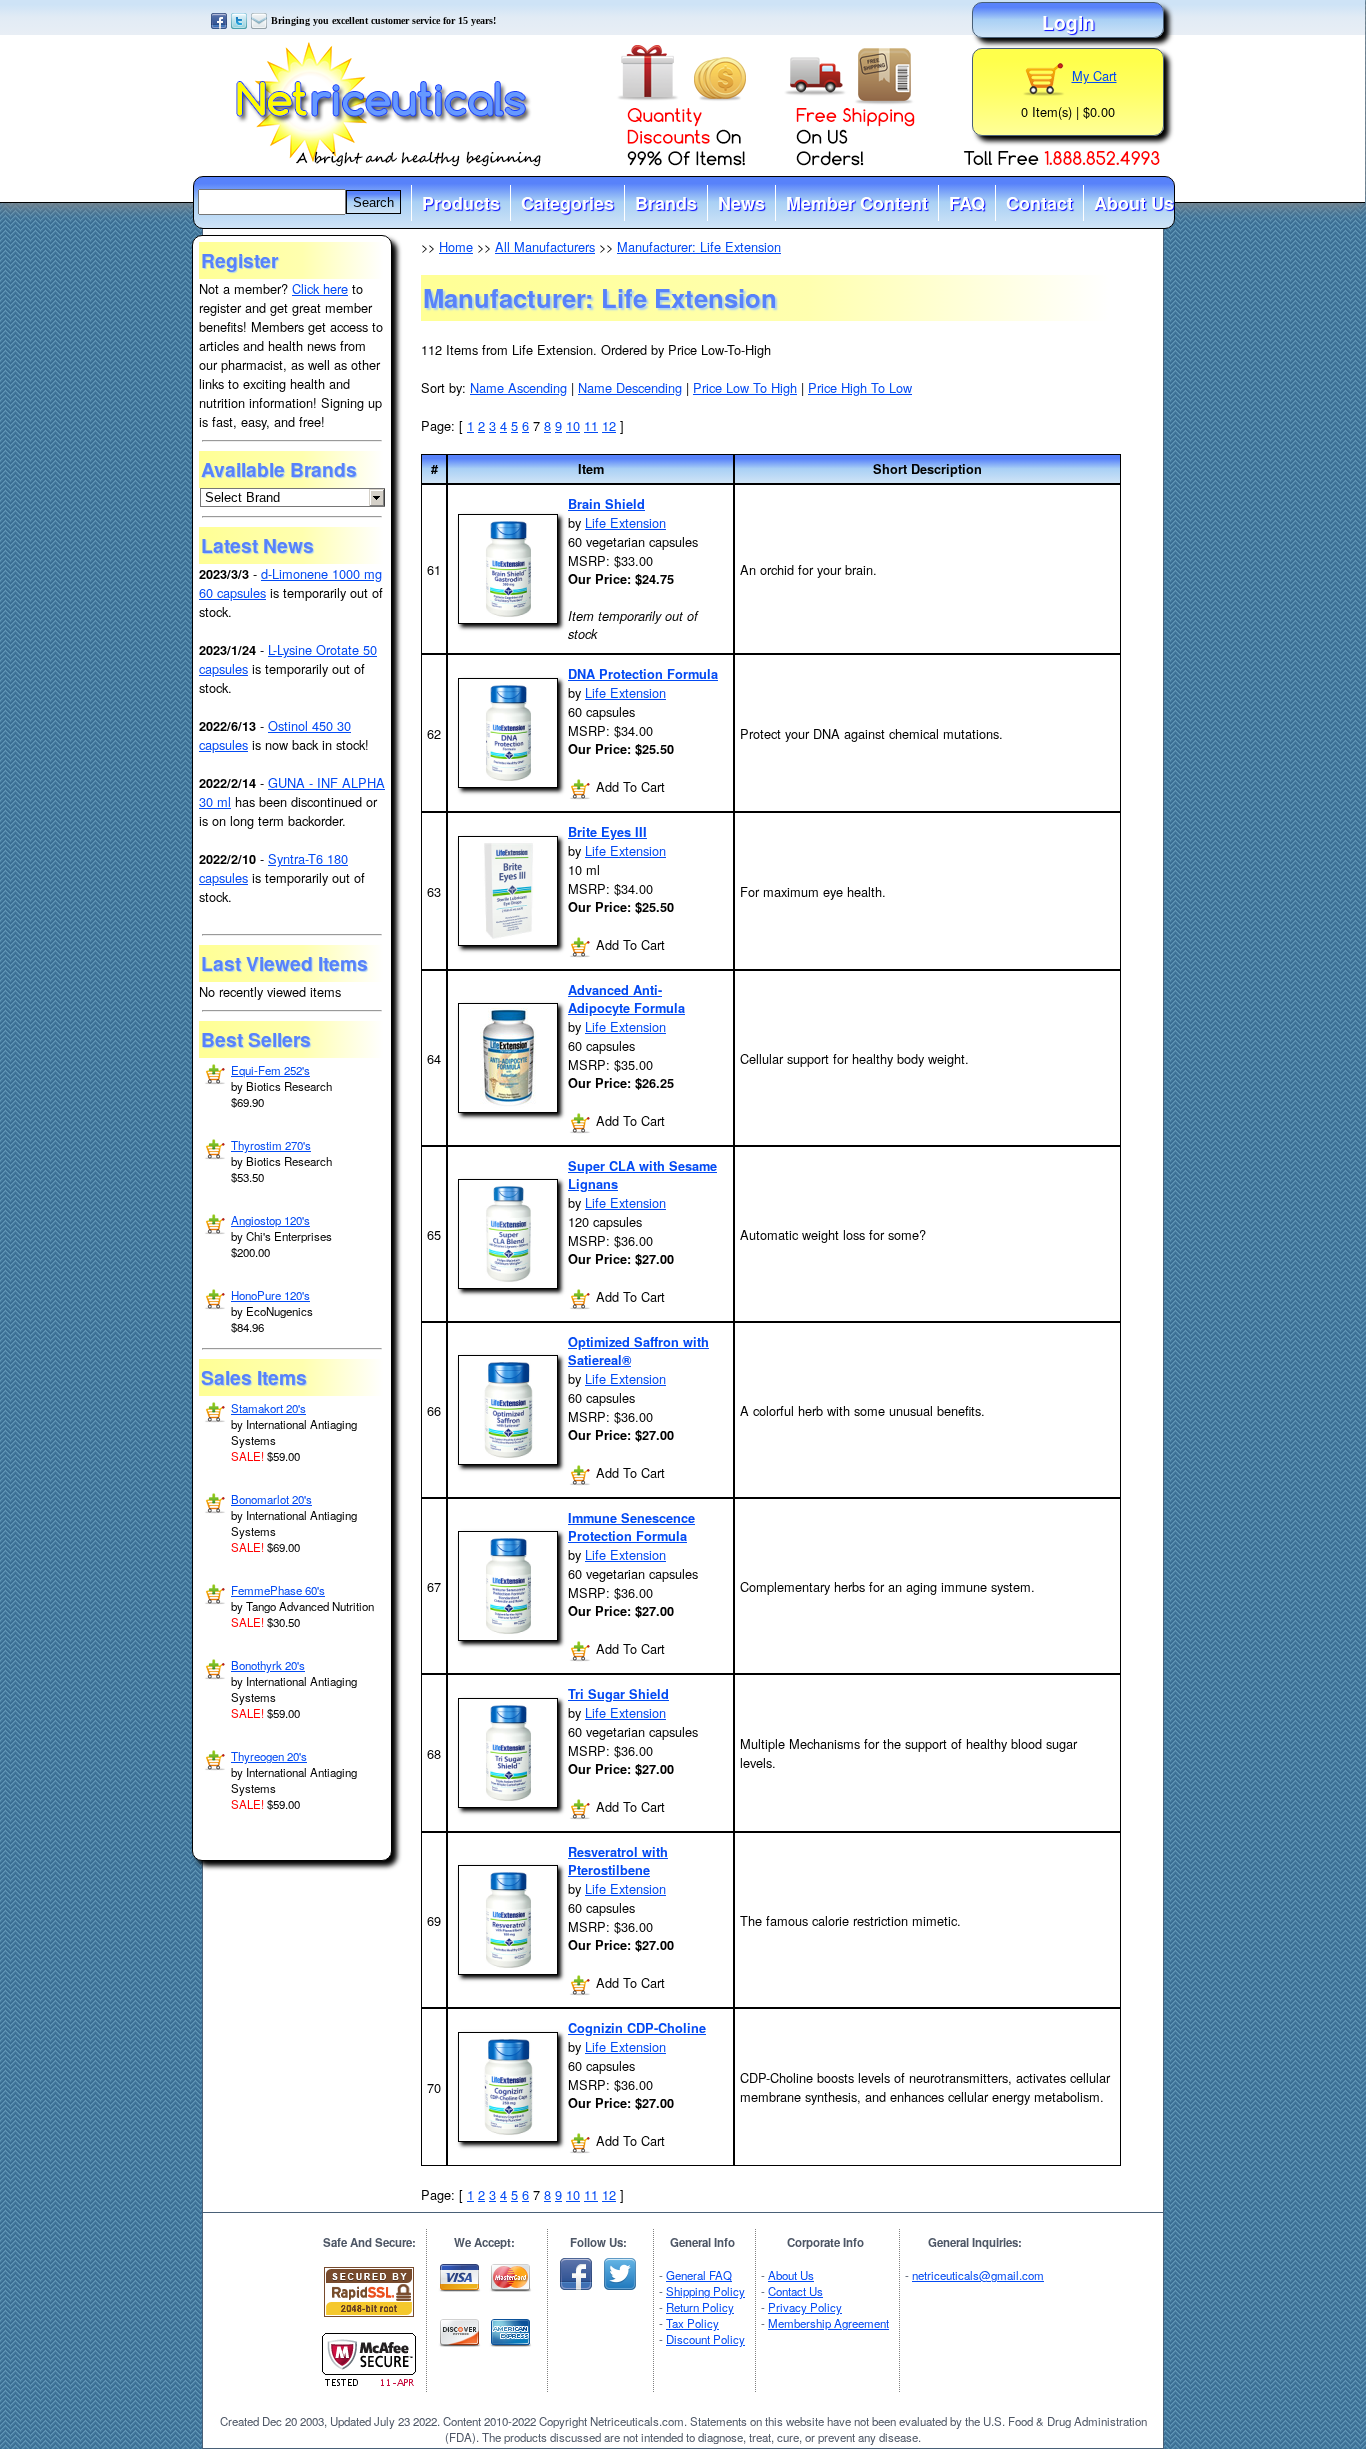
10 (573, 425)
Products (461, 203)
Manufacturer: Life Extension (699, 246)
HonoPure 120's (270, 1295)
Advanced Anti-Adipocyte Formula (626, 999)
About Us (1134, 203)
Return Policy (700, 2307)
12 (609, 425)
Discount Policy (705, 2339)
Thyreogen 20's (269, 1756)
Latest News (257, 545)
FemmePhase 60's (278, 1590)
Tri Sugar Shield (618, 1694)
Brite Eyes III (607, 832)
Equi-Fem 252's (270, 1070)
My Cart (1094, 75)
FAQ (967, 203)
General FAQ (699, 2275)
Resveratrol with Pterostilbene (618, 1861)
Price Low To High (745, 387)
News (741, 203)
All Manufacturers (545, 246)
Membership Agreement (828, 2323)
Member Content (857, 203)
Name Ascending (518, 387)
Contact (1039, 203)
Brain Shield (606, 504)
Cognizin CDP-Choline (637, 2028)
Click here (320, 288)
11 (591, 425)
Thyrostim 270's (271, 1145)
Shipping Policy (705, 2291)
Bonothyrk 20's (268, 1665)
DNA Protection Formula (643, 674)
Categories (567, 203)
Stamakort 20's (268, 1408)
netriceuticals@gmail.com (978, 2275)
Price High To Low (860, 387)
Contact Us (795, 2291)
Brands (666, 203)
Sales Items (254, 1377)
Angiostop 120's (270, 1220)
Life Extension (625, 522)
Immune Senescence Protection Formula (631, 1527)
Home (456, 246)
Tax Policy (692, 2323)
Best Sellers (256, 1039)
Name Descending (630, 387)
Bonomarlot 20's (271, 1499)
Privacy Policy (805, 2307)
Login (1068, 22)
